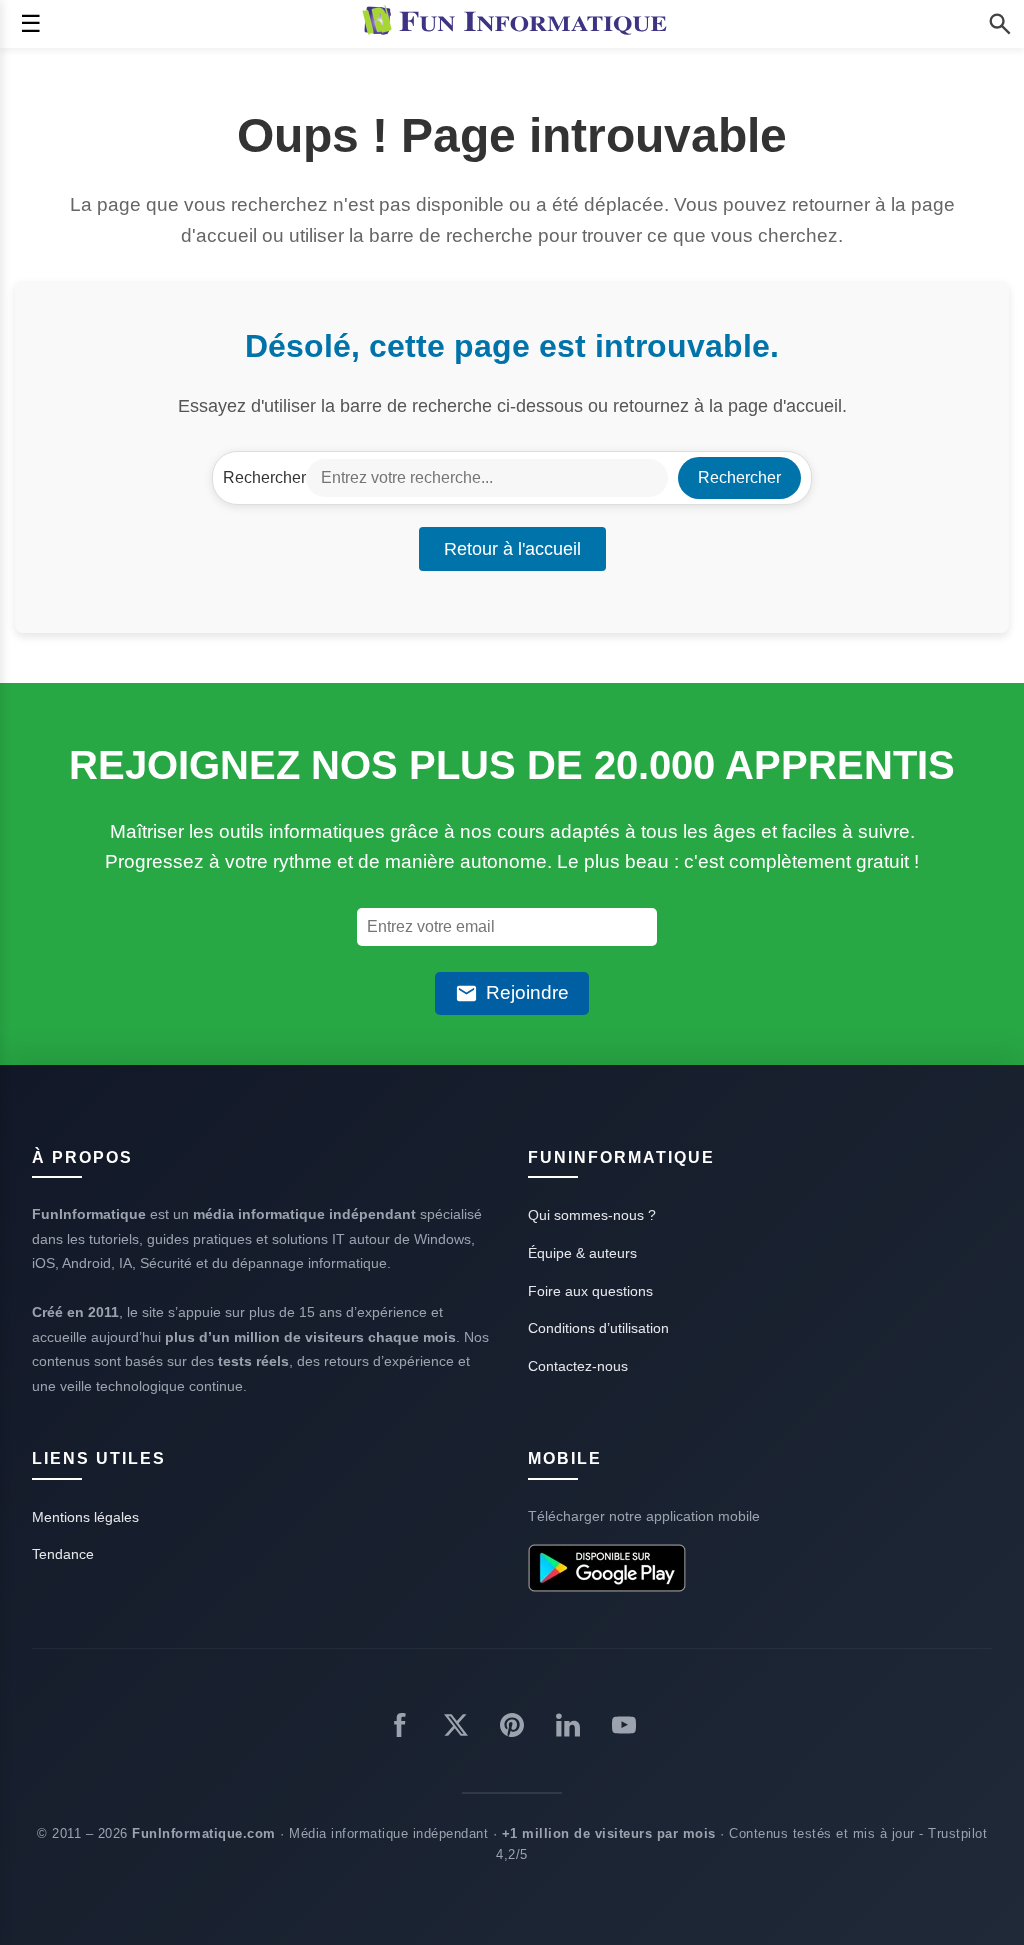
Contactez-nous (578, 1366)
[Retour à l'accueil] (519, 24)
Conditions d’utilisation (598, 1328)
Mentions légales (85, 1517)
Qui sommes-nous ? (592, 1215)
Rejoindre (527, 992)
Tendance (63, 1554)
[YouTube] (624, 1729)
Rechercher (264, 477)
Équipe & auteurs (582, 1253)
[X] (456, 1729)
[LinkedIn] (568, 1729)
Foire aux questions (590, 1291)
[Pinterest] (512, 1729)
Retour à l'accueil (512, 549)
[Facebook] (400, 1729)
